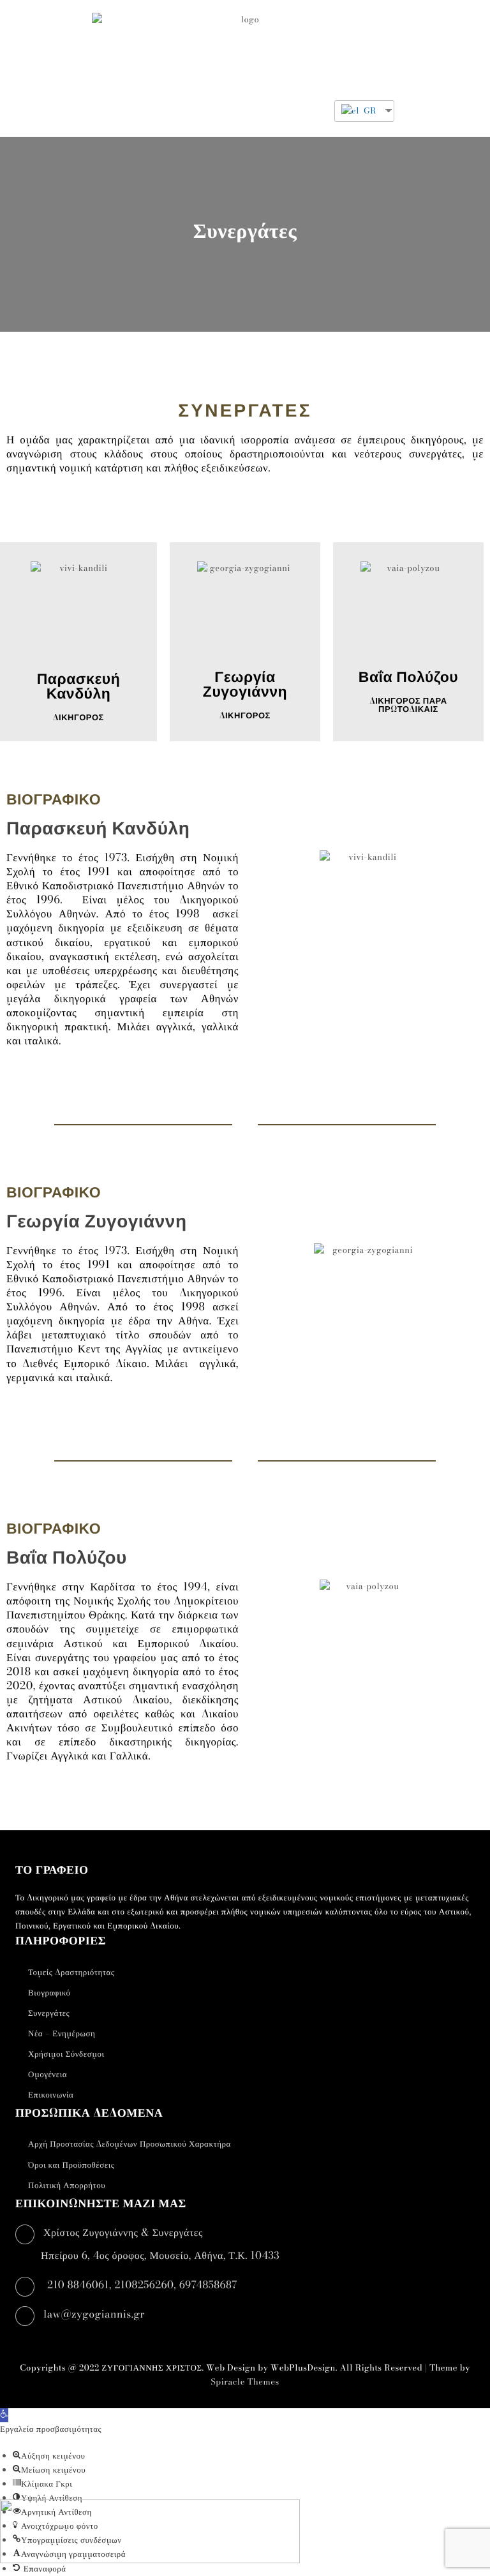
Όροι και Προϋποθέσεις (71, 2165)
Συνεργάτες (49, 2013)
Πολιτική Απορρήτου (67, 2186)
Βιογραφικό (49, 1993)
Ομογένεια (48, 2075)
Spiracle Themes (245, 2382)
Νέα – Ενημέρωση (62, 2034)
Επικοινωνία (51, 2095)
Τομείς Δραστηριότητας (71, 1973)
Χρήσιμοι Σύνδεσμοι (66, 2054)
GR (369, 111)
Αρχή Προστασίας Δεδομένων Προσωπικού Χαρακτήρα (130, 2144)
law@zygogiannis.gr (94, 2314)
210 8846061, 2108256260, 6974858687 (142, 2285)
